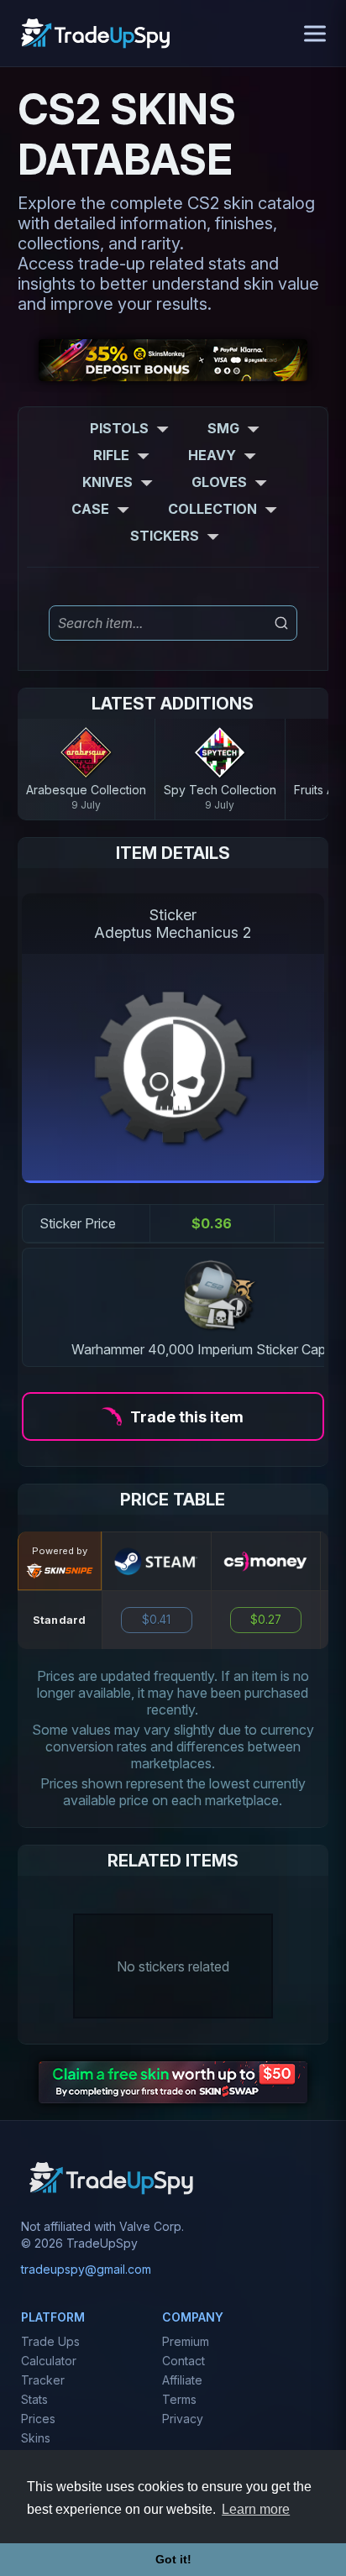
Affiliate (182, 2380)
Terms (179, 2399)
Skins (36, 2438)
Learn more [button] (256, 2509)
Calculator (49, 2361)
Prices (38, 2419)
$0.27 (266, 1620)
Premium (186, 2341)
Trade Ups (50, 2341)
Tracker (43, 2380)
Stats (34, 2399)
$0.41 (156, 1620)
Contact (183, 2361)
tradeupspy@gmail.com (86, 2269)
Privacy (183, 2419)
